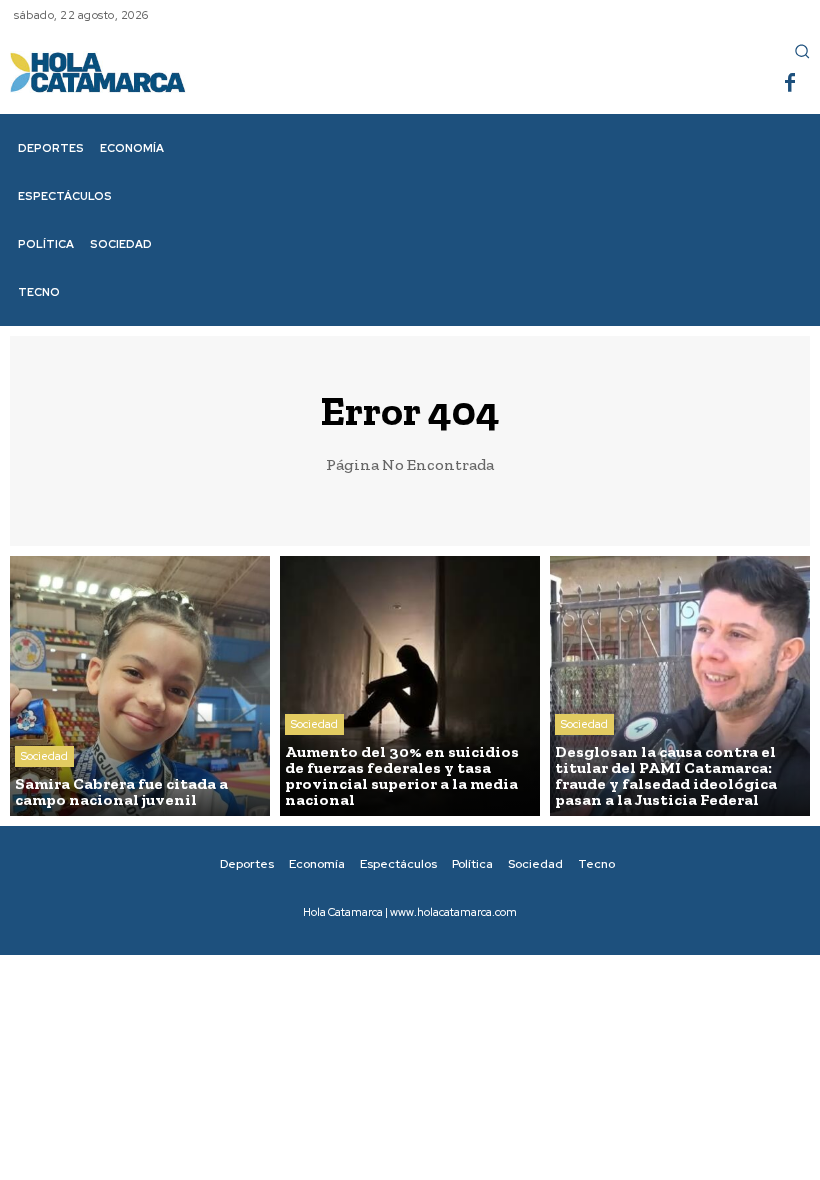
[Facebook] (790, 84)
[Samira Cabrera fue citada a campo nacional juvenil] (140, 686)
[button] (802, 51)
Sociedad (44, 756)
